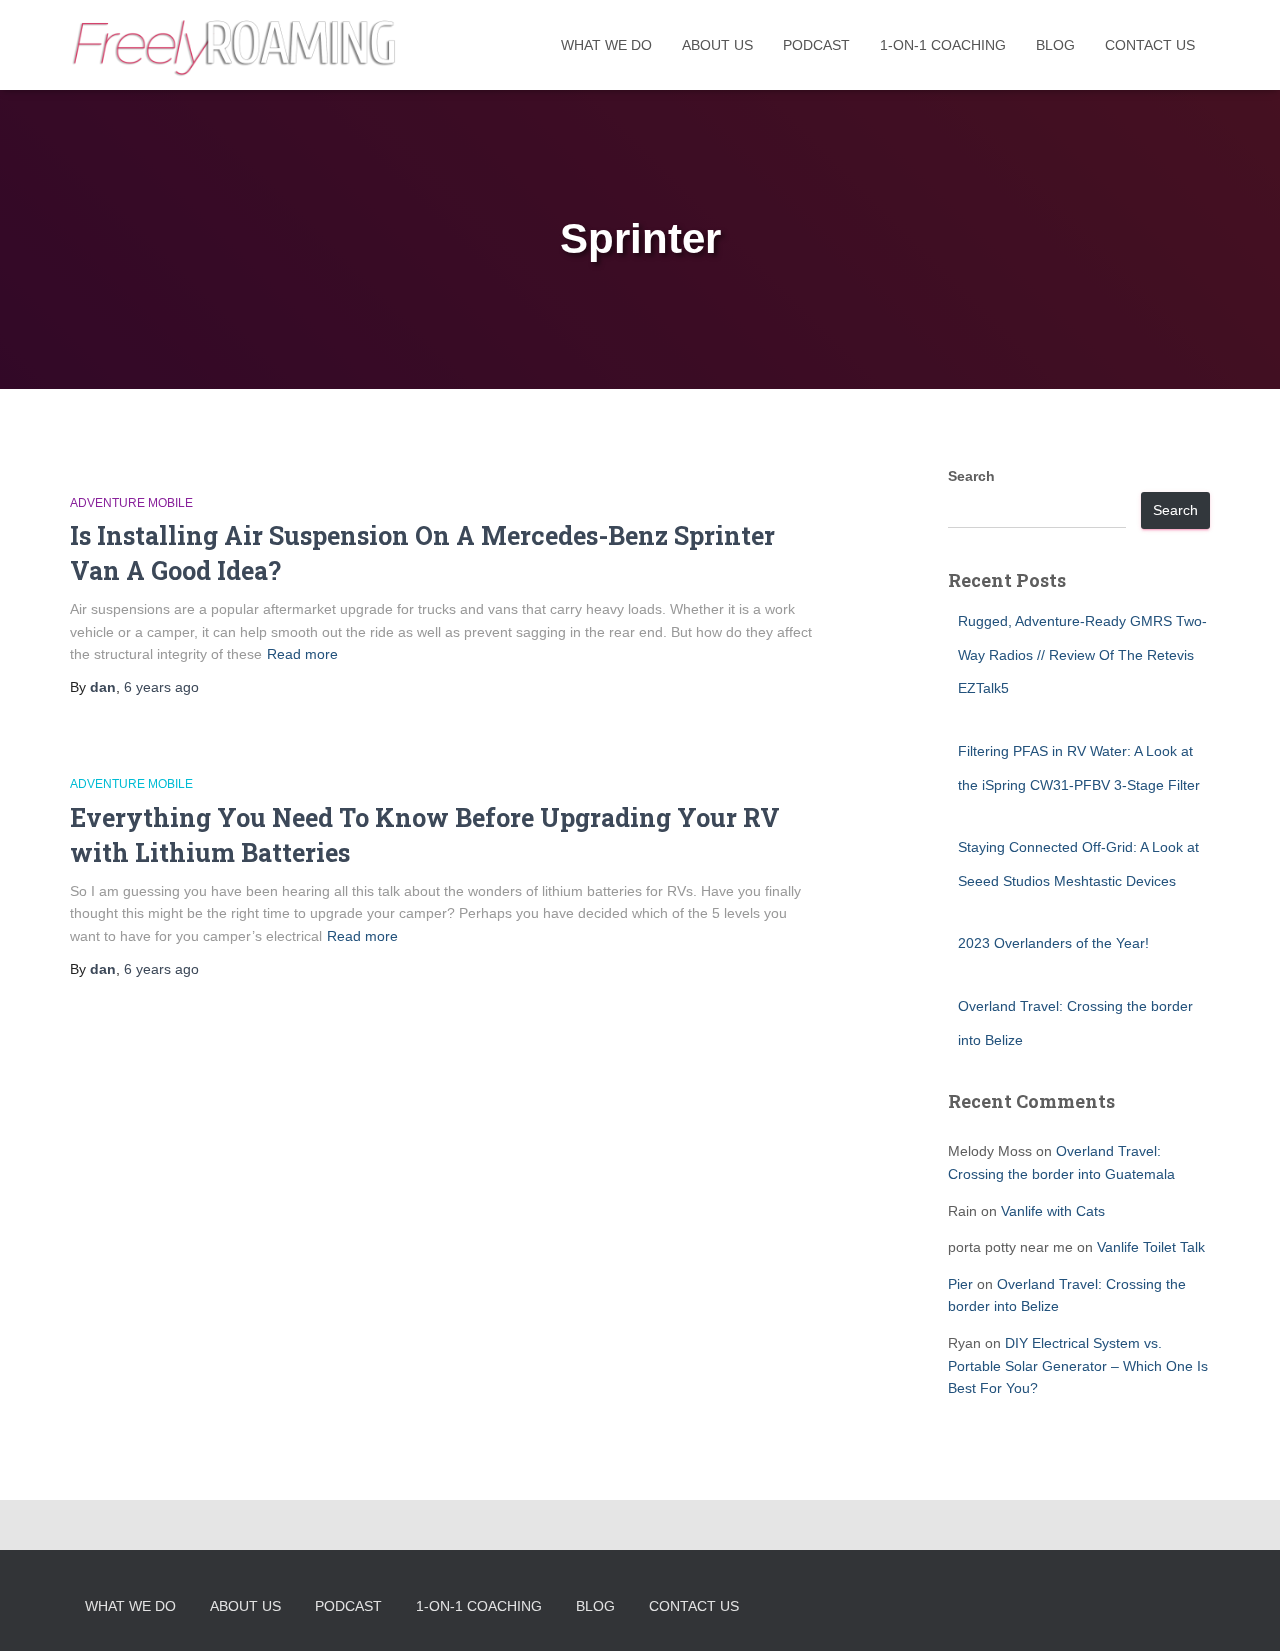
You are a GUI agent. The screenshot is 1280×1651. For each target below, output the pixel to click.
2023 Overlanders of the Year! (1053, 943)
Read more (302, 654)
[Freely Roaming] (236, 45)
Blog (1055, 45)
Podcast (816, 45)
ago (161, 687)
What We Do (606, 45)
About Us (717, 45)
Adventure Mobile (131, 503)
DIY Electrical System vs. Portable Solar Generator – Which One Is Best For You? (1078, 1365)
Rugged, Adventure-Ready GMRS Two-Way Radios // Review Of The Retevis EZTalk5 (1082, 654)
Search (971, 476)
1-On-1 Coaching (943, 45)
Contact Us (1150, 45)
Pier (960, 1284)
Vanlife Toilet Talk (1151, 1247)
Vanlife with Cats (1053, 1211)
